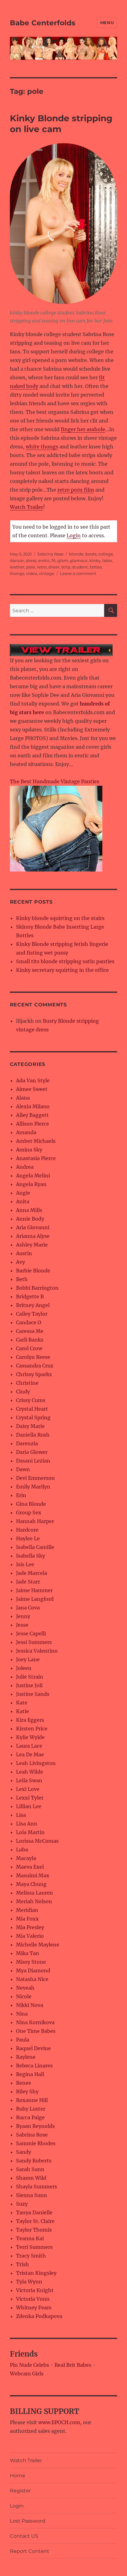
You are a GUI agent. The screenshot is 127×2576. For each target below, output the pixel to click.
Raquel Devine (33, 2048)
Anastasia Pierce (36, 1158)
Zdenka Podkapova (39, 2316)
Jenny (23, 1616)
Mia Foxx (27, 1919)
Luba (22, 1850)
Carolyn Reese (33, 1357)
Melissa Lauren (35, 1893)
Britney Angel (33, 1305)
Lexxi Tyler (30, 1798)
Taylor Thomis (34, 2230)
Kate (22, 1703)
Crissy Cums (31, 1400)
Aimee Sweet (32, 1089)
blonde (76, 554)
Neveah (25, 1988)
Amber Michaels (36, 1141)
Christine (27, 1383)
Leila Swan (29, 1780)
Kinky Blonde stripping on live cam (61, 124)
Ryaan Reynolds (35, 2126)
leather (17, 567)
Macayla (26, 1858)
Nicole (24, 1996)
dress (31, 560)
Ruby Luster (31, 2109)
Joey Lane (28, 1659)
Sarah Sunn (30, 2169)
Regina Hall (30, 2074)
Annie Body (30, 1219)
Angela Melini (33, 1176)
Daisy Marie (30, 1426)
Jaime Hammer (34, 1590)
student (80, 567)
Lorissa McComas (37, 1841)
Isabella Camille (35, 1547)
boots (91, 554)
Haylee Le (28, 1538)
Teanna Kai (30, 2238)
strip (66, 567)
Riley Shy (27, 2091)
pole (31, 567)
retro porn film (76, 490)
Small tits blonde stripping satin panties (65, 961)
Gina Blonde (31, 1504)
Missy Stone (31, 1962)
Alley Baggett (32, 1115)
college (106, 554)
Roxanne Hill (32, 2100)
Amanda (26, 1132)
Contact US (24, 2536)
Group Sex (29, 1513)
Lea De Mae (30, 1754)
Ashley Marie (32, 1245)
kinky (95, 560)
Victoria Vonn (33, 2299)
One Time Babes (36, 2031)
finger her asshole (83, 429)
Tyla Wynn (29, 2282)
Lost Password (28, 2521)
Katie (23, 1711)
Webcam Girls (27, 2374)
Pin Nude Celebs (29, 2365)
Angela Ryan (31, 1184)
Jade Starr (28, 1582)
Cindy (23, 1392)
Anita (23, 1201)
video (31, 573)
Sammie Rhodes (36, 2143)
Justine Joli (29, 1685)
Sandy (24, 2152)
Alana (23, 1098)
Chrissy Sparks (34, 1374)
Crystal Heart (32, 1409)
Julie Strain (30, 1677)
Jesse (22, 1625)
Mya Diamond (33, 1970)
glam (63, 560)
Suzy (22, 2204)
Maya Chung (31, 1884)
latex (107, 560)
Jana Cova (28, 1608)
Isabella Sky (31, 1556)
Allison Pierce (33, 1124)
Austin (24, 1253)
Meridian (27, 1910)
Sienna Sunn (32, 2195)
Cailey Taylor (32, 1314)
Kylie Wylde (30, 1737)
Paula (23, 2040)
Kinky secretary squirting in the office (62, 970)
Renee (24, 2083)
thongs (17, 573)
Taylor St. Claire (35, 2221)
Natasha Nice (32, 1979)
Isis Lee (25, 1564)
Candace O (29, 1322)
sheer (54, 567)
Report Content (30, 2551)
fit (53, 560)
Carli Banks (30, 1340)
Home (18, 2476)
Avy (20, 1262)
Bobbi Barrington (37, 1288)
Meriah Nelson (34, 1901)
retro (42, 567)
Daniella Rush (33, 1435)
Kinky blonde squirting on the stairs (60, 918)
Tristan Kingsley (36, 2273)
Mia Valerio (30, 1936)
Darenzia (27, 1443)
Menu (107, 23)
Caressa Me (30, 1331)
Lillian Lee (29, 1806)
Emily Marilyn (33, 1487)
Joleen (24, 1668)
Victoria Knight (35, 2290)
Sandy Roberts (34, 2161)
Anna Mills (29, 1210)
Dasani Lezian (33, 1461)
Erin (21, 1495)
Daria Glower (32, 1452)
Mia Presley (30, 1927)
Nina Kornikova (35, 2022)
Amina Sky (29, 1150)
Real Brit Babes (73, 2365)
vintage (47, 573)
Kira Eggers (30, 1720)
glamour (79, 560)
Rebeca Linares (34, 2066)
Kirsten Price (32, 1729)
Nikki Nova (30, 2005)
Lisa (21, 1815)
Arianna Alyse (33, 1236)
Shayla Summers (37, 2187)
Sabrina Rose (50, 554)
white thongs (42, 447)
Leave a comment (78, 573)
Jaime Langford (35, 1599)
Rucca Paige (30, 2117)
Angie (23, 1193)
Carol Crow (29, 1348)
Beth (22, 1279)
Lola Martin (30, 1832)
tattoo (96, 567)
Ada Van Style (33, 1080)
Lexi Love (28, 1789)
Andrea (25, 1167)
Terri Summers (34, 2247)
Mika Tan (28, 1953)
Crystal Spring (33, 1417)
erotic (44, 560)
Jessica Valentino (37, 1651)
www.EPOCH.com (59, 2422)
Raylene (26, 2057)
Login (74, 535)
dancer (17, 560)
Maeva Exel (30, 1867)
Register (20, 2491)
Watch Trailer (27, 507)
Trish (23, 2264)
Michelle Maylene (38, 1945)
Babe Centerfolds (43, 23)
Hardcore (27, 1530)
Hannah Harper (35, 1521)
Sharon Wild (31, 2178)
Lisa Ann (27, 1824)
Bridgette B (30, 1296)
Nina (22, 2014)
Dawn (23, 1469)
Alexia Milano (33, 1106)
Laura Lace (29, 1746)
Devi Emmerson (35, 1478)
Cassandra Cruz (35, 1366)
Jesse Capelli (31, 1633)
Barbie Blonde (33, 1271)
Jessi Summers (34, 1642)
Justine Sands (33, 1694)
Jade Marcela (32, 1573)
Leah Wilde (30, 1772)
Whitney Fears (34, 2308)
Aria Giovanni (33, 1227)
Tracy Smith (31, 2256)
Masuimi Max (33, 1875)
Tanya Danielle (34, 2212)
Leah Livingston (36, 1763)
